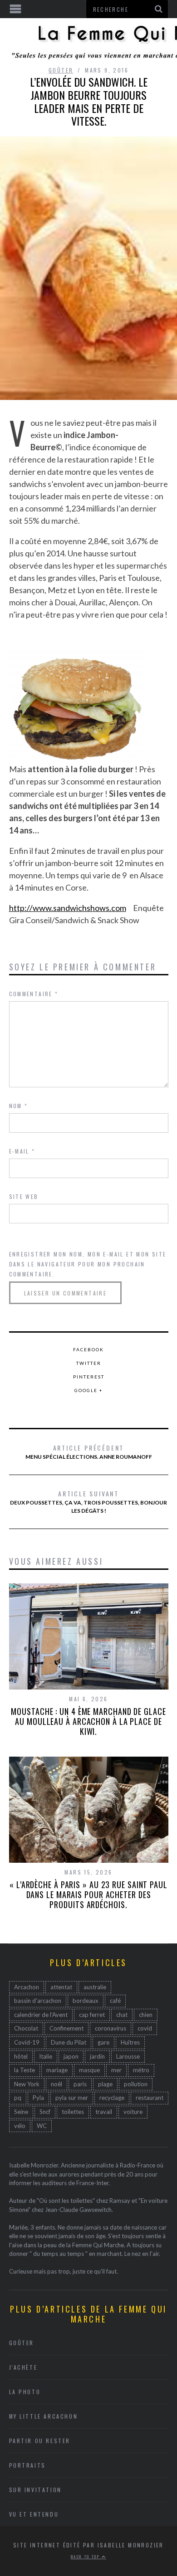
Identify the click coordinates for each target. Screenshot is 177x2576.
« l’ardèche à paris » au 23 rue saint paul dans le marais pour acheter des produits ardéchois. (88, 1894)
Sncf (45, 2112)
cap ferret (92, 2015)
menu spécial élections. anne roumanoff (89, 1451)
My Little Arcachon (44, 2416)
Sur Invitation (35, 2490)
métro (141, 2070)
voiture (133, 2112)
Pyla (38, 2098)
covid (145, 2028)
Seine (21, 2112)
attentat (61, 1987)
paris (80, 2084)
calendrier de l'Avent (41, 2015)
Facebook (88, 1349)
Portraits (27, 2465)
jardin (97, 2056)
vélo (20, 2126)
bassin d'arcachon (38, 2001)
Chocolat (26, 2028)
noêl (57, 2084)
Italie (46, 2056)
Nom (19, 1106)
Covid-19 (27, 2042)
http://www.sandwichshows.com (68, 908)
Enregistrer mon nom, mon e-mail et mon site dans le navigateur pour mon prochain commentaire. (88, 1264)
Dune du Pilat (69, 2042)
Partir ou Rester (40, 2441)
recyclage (112, 2098)
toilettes (73, 2112)
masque (89, 2070)
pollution (136, 2084)
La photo (25, 2392)
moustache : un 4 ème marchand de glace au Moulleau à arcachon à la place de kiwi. (88, 1721)
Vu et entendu (34, 2514)
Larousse (128, 2056)
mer (116, 2070)
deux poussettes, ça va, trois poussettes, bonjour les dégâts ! (88, 1501)
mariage (57, 2070)
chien (146, 2015)
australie (95, 1987)
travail (104, 2112)
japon (71, 2056)
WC (42, 2126)
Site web (24, 1196)
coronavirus (111, 2028)
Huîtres (130, 2042)
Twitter (89, 1363)
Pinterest (89, 1377)
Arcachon (27, 1987)
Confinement (66, 2028)
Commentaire (34, 994)
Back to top (86, 2557)
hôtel (21, 2056)
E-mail (22, 1151)
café (115, 2001)
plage (105, 2084)
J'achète (23, 2367)
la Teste (25, 2070)
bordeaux (86, 2001)
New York (27, 2084)
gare (103, 2042)
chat (122, 2015)
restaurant (150, 2098)
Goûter (61, 70)
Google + (89, 1390)
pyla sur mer (72, 2098)
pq (18, 2098)
